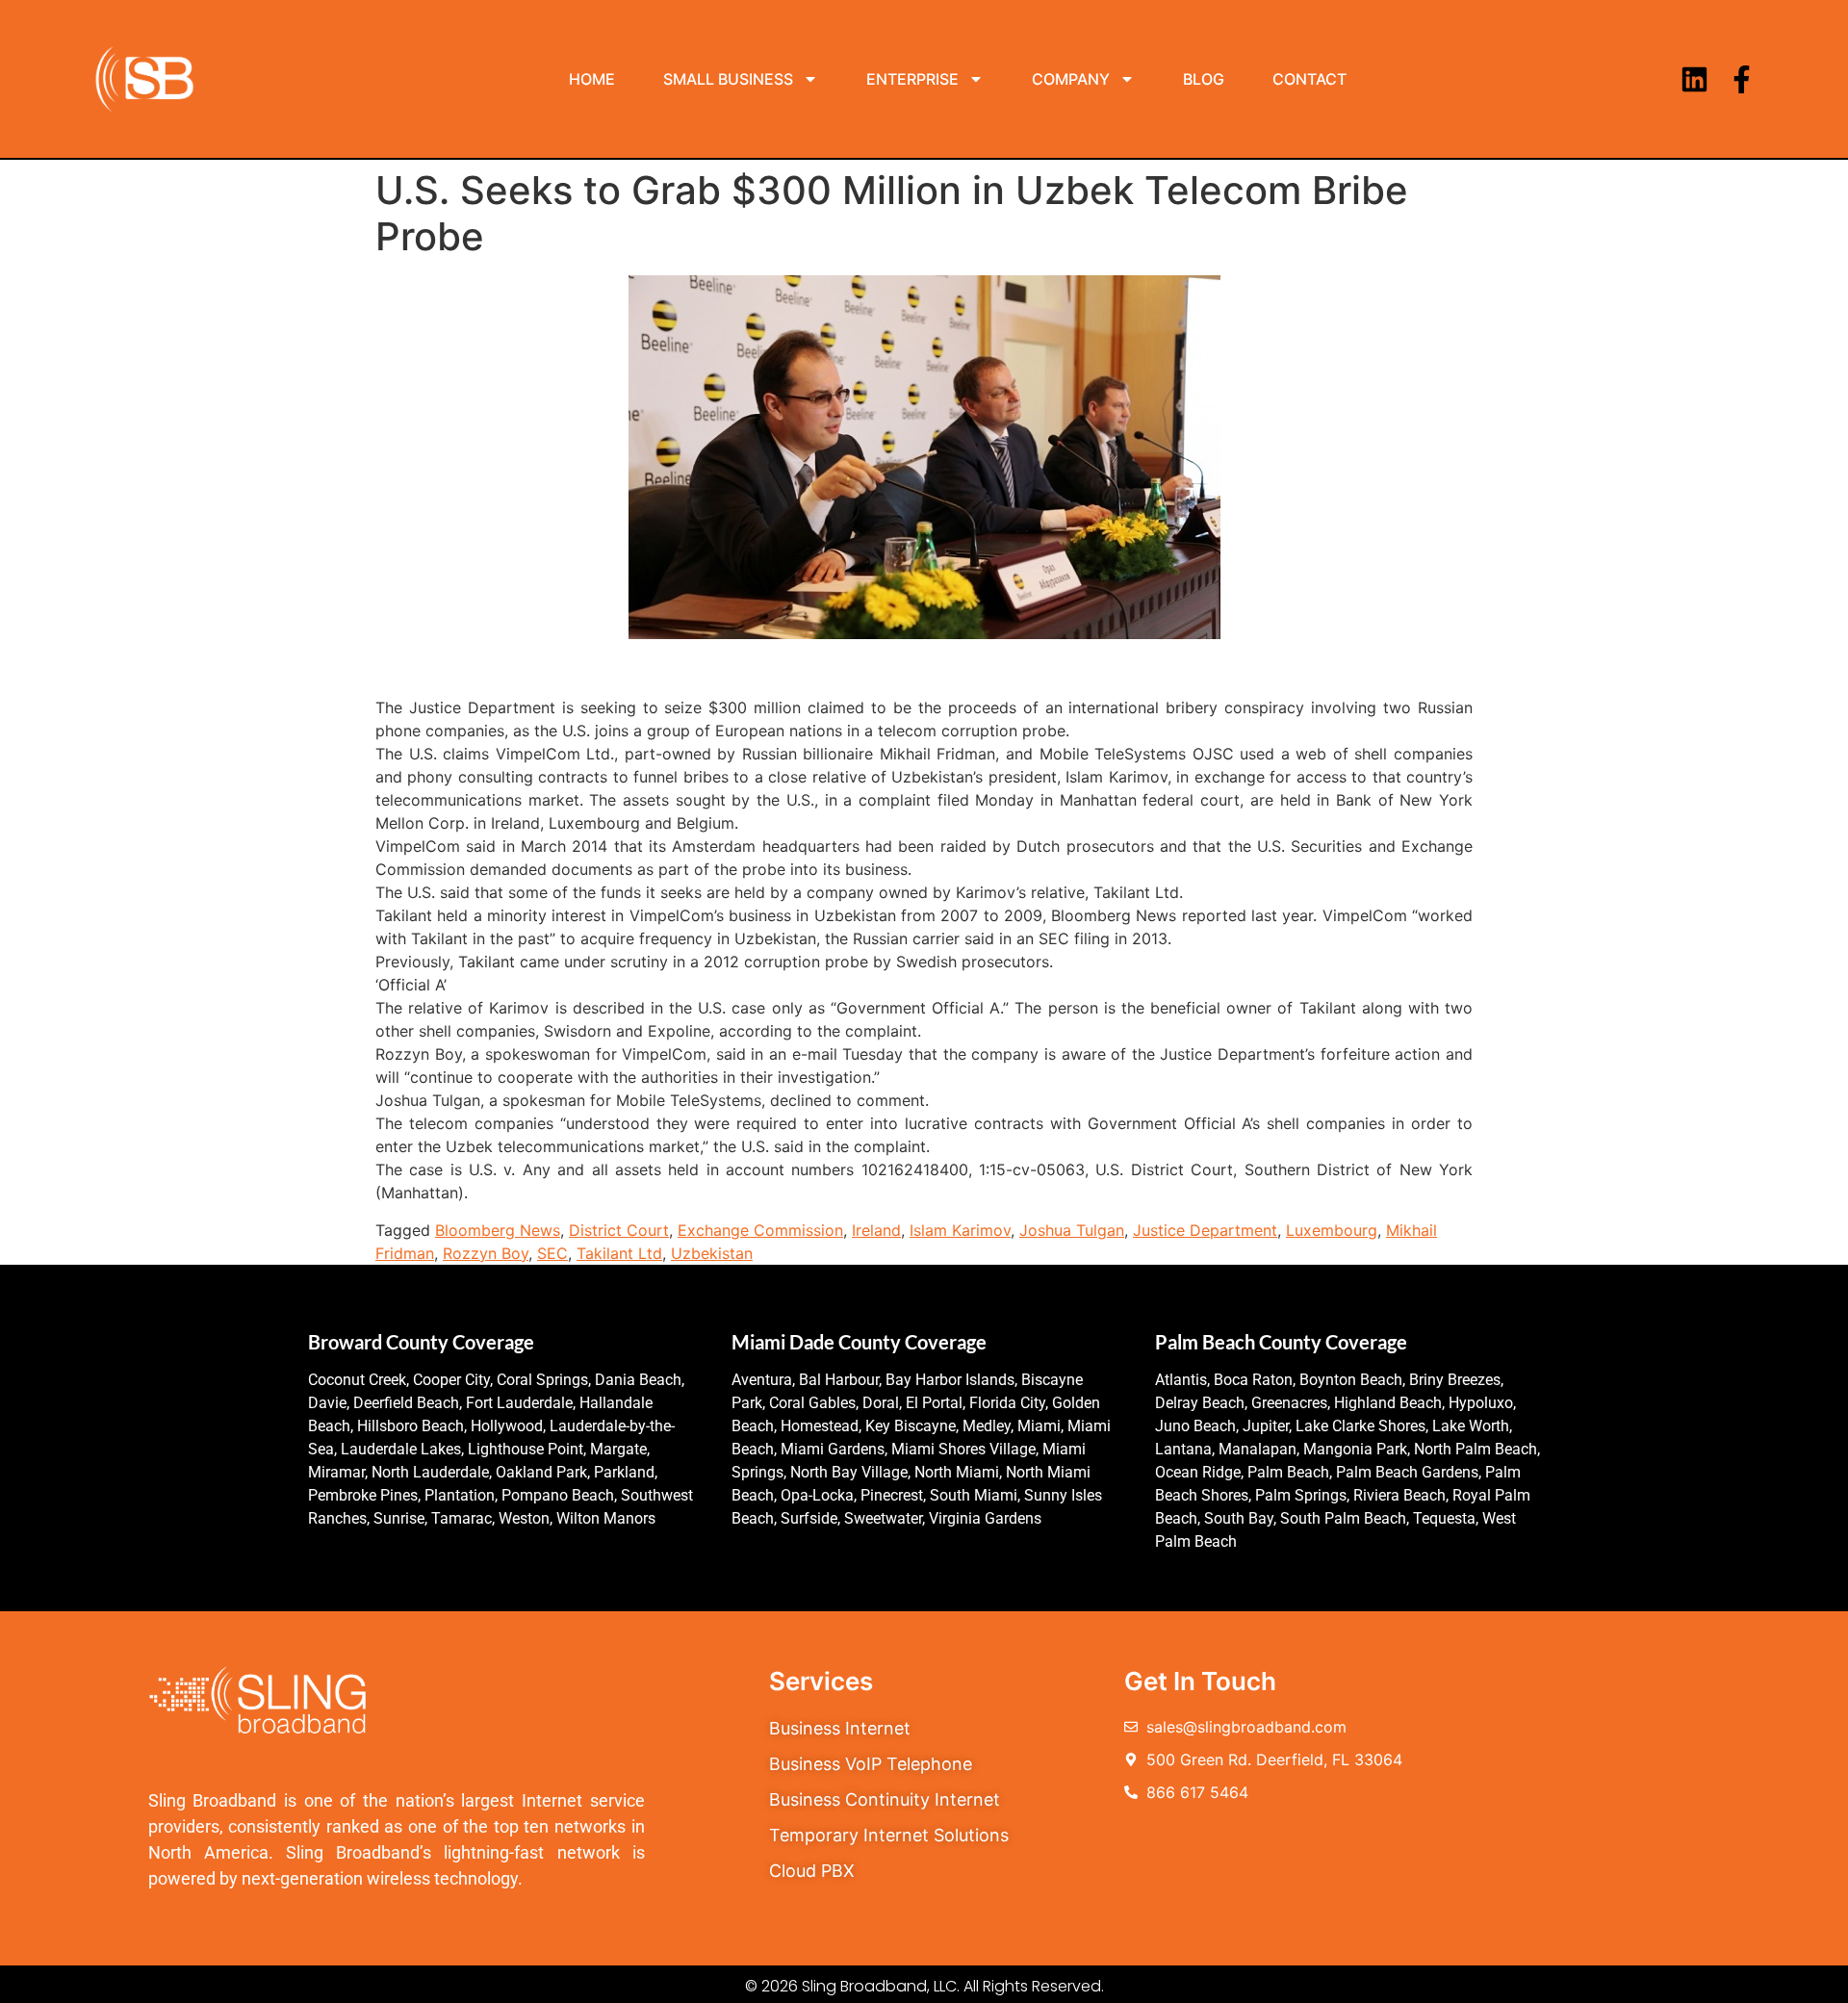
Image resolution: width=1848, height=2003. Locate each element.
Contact (1309, 79)
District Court (619, 1230)
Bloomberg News (498, 1230)
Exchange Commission (760, 1230)
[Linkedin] (1694, 79)
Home (592, 79)
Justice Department (1205, 1230)
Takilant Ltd (619, 1253)
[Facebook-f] (1742, 79)
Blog (1204, 79)
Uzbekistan (712, 1253)
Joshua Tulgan (1072, 1230)
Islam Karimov (960, 1230)
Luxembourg (1332, 1230)
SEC (552, 1253)
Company (1071, 79)
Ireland (876, 1230)
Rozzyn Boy (486, 1253)
